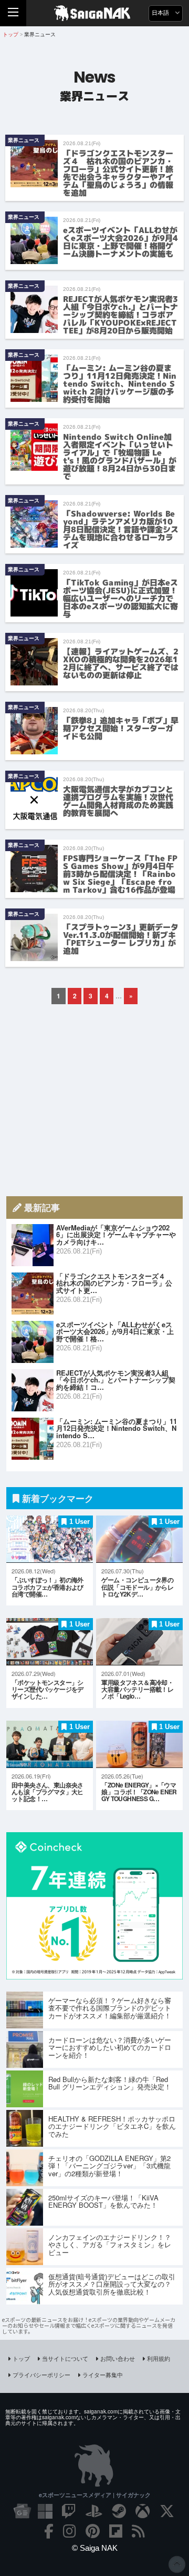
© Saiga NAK (95, 2548)
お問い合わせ (118, 2358)
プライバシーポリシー (41, 2375)
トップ (21, 2358)
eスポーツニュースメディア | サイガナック (95, 2495)
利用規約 (159, 2358)
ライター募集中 (103, 2375)
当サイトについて (65, 2358)
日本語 (161, 13)
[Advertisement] (94, 1100)
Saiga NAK (95, 13)
